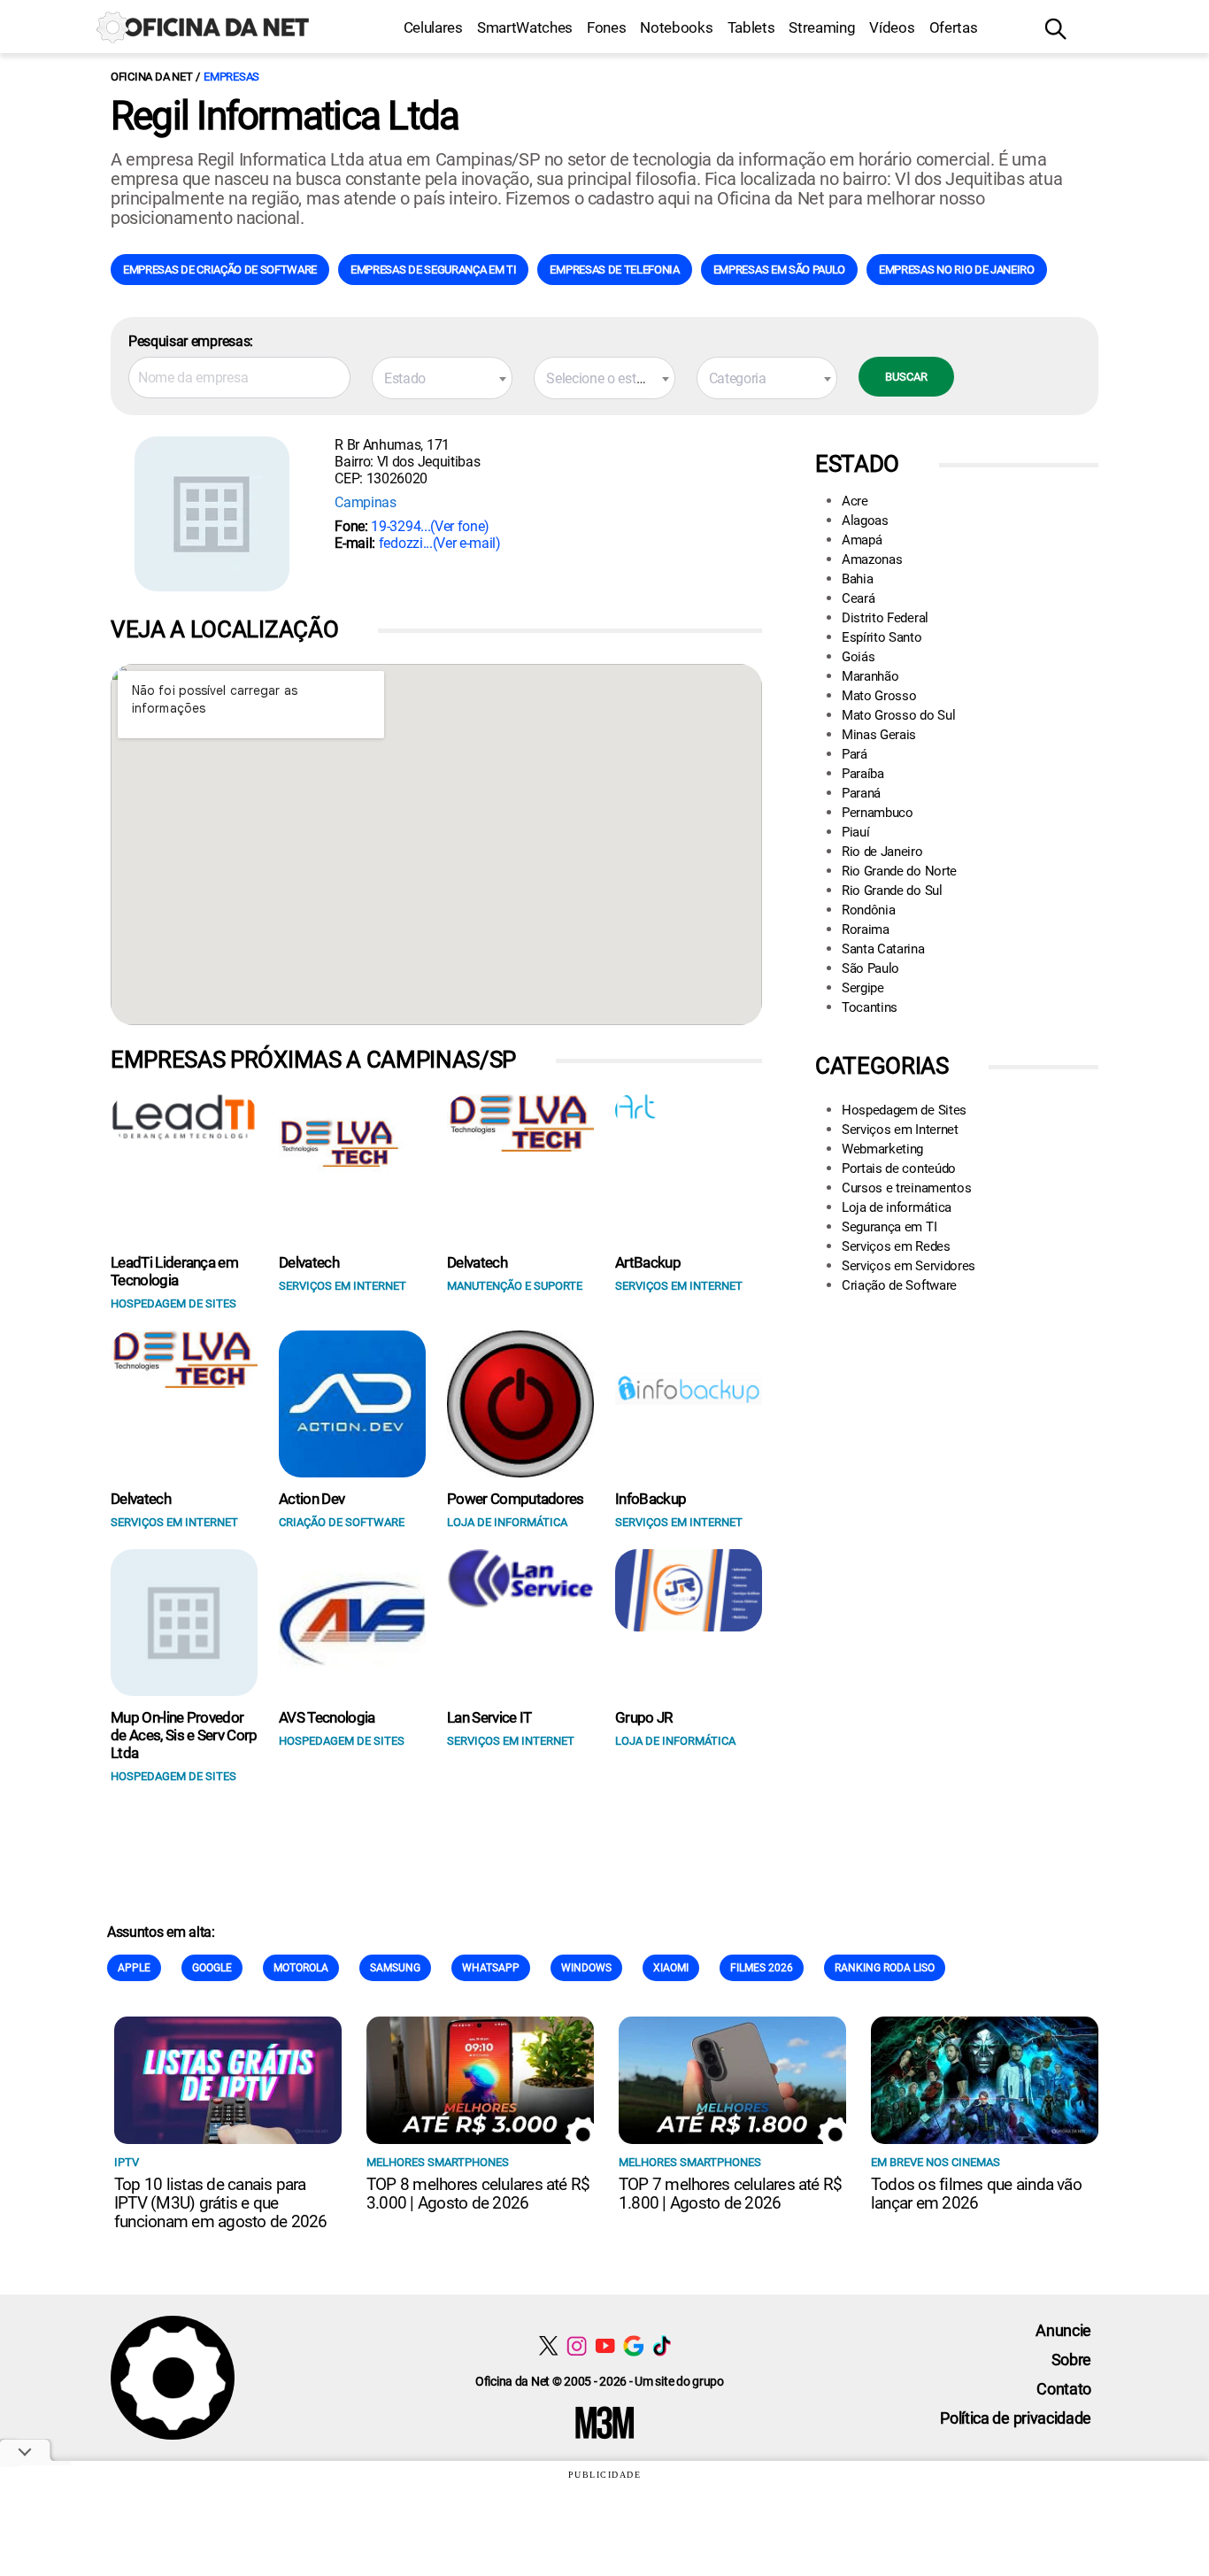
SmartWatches (525, 27)
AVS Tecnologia (327, 1717)
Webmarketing (882, 1149)
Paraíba (863, 774)
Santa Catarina (883, 949)
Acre (855, 501)
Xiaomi (671, 1968)
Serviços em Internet (900, 1130)
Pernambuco (878, 813)
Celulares (433, 27)
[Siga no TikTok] (662, 2345)
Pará (855, 754)
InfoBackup (651, 1499)
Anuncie (1063, 2330)
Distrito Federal (885, 618)
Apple (134, 1968)
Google (212, 1968)
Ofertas (954, 27)
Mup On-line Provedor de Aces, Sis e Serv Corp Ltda (184, 1735)
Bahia (857, 579)
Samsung (395, 1968)
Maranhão (870, 676)
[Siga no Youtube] (605, 2345)
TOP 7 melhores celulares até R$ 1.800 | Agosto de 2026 (730, 2194)
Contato (1064, 2389)
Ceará (858, 598)
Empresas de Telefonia (614, 270)
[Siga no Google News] (633, 2345)
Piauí (855, 832)
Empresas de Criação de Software (220, 270)
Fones (606, 27)
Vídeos (892, 27)
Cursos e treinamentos (906, 1188)
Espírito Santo (882, 637)
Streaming (822, 27)
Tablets (751, 27)
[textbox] (442, 379)
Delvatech (309, 1262)
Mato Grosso (879, 696)
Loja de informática (897, 1207)
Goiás (858, 657)
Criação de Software (899, 1285)
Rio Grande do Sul (892, 891)
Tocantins (870, 1007)
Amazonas (872, 559)
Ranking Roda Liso (885, 1968)
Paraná (861, 793)
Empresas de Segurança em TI (433, 270)
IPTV (127, 2162)
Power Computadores (516, 1499)
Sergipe (863, 988)
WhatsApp (491, 1968)
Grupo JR (644, 1717)
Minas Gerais (879, 735)
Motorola (301, 1968)
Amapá (862, 540)
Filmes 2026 (762, 1968)
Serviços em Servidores (909, 1266)
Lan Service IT (489, 1717)
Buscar (906, 377)
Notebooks (676, 27)
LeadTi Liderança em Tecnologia (174, 1271)
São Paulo (870, 968)
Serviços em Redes (896, 1246)
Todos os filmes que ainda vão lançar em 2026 (976, 2194)
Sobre (1071, 2360)
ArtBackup (648, 1262)
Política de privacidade (1016, 2418)
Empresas (231, 77)
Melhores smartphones (438, 2162)
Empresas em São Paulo (779, 270)
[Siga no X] (548, 2345)
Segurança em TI (889, 1227)
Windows (586, 1968)
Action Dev (312, 1499)
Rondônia (868, 910)
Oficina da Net (151, 77)
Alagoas (865, 521)
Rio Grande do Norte (899, 871)
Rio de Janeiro (882, 852)
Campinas (365, 502)
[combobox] (442, 378)
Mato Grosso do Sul (898, 715)
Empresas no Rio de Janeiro (957, 270)
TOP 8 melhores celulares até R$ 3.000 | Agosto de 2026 (478, 2194)
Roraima (866, 929)
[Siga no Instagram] (577, 2345)
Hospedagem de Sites (904, 1110)
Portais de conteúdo (899, 1168)
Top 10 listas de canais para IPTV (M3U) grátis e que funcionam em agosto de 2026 (220, 2203)
